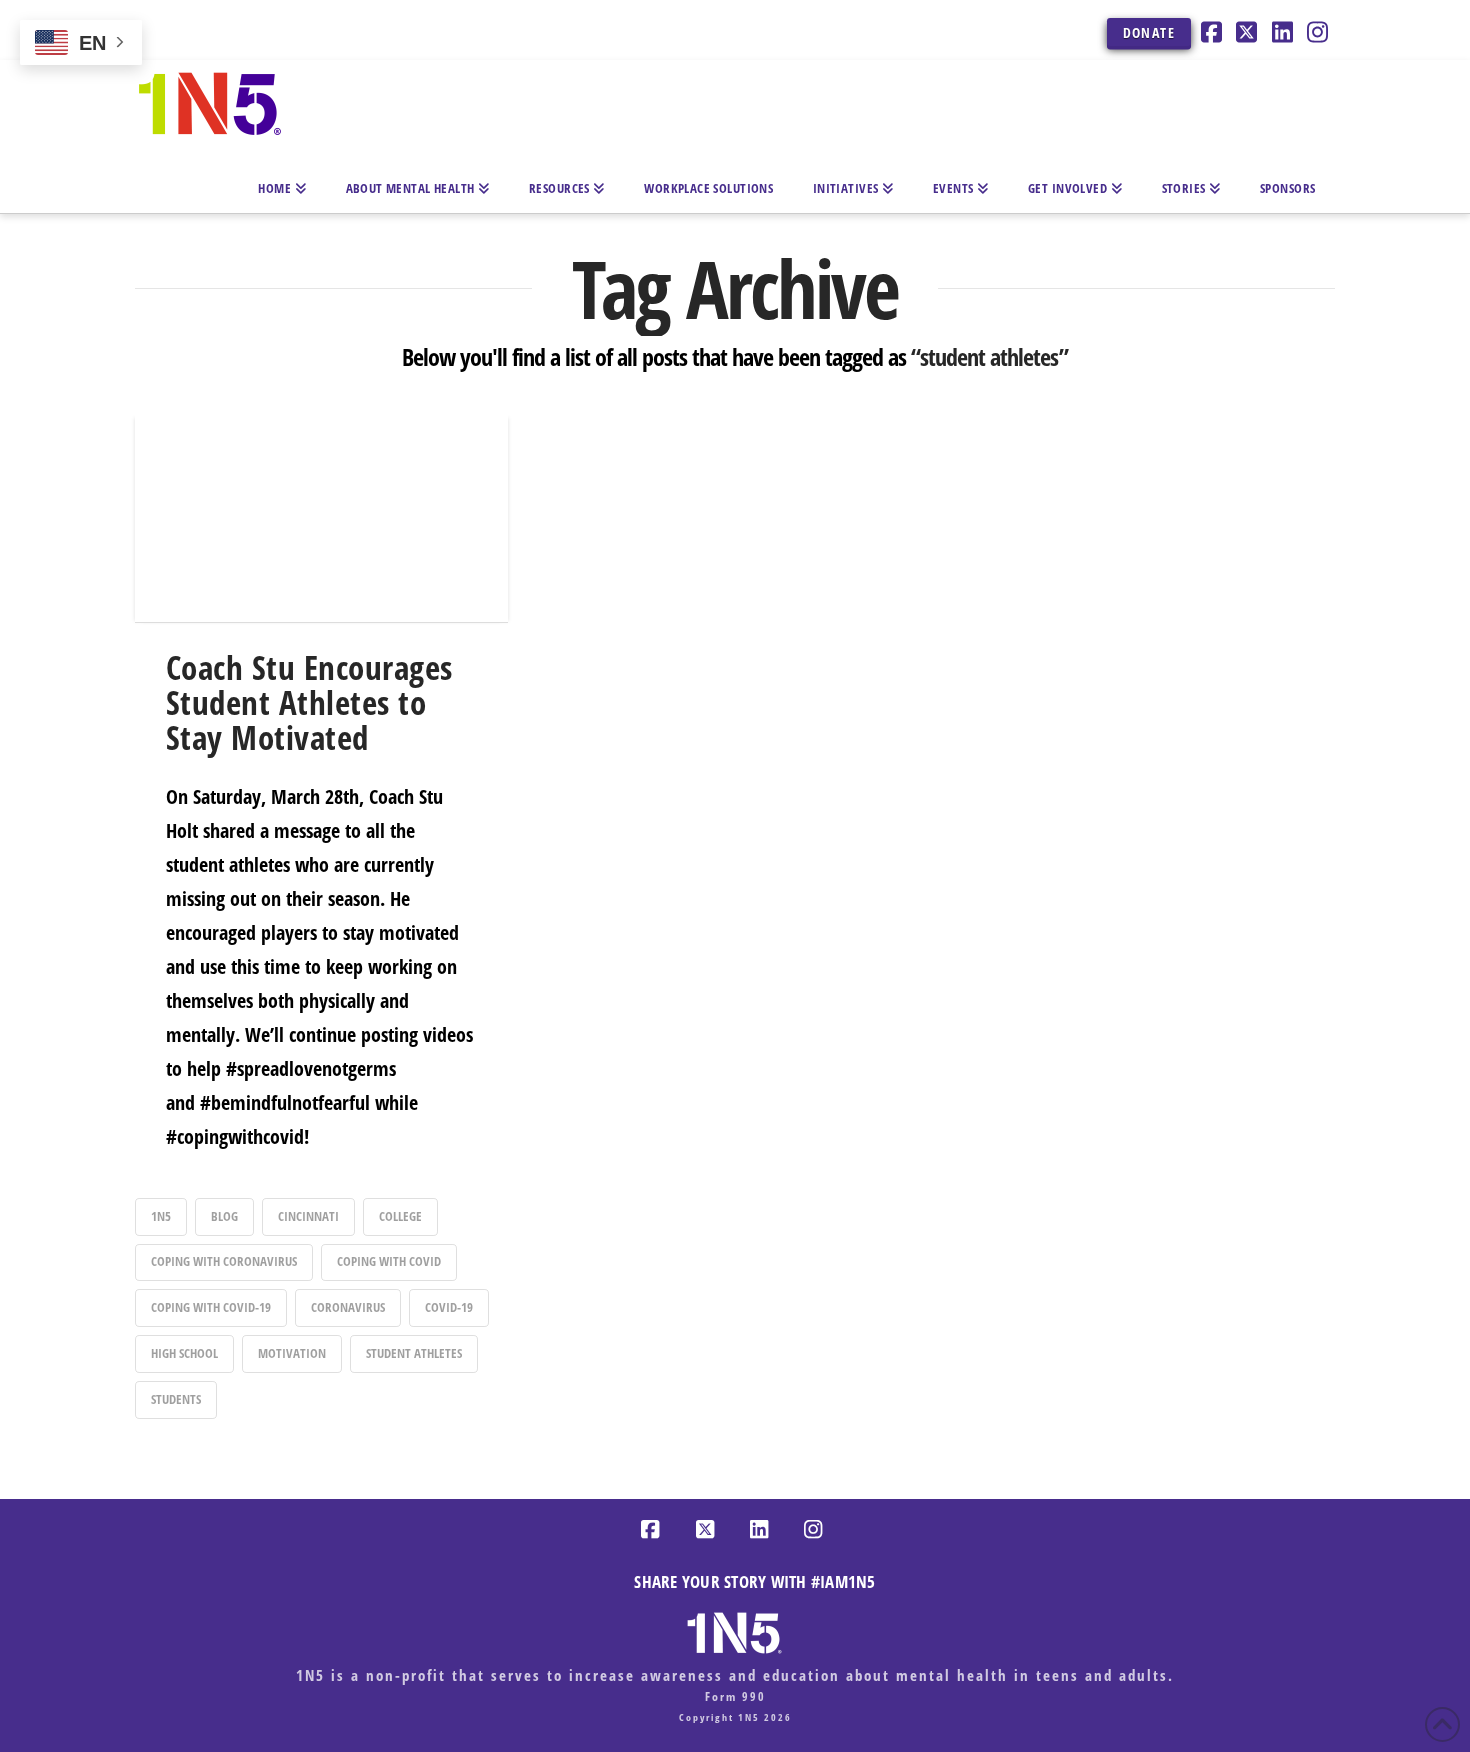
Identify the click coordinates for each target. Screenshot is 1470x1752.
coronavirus (348, 1307)
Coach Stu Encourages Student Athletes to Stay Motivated (309, 702)
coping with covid (389, 1261)
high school (184, 1353)
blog (224, 1216)
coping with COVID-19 (211, 1307)
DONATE (1149, 32)
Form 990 (735, 1696)
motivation (292, 1353)
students (176, 1399)
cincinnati (308, 1216)
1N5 (161, 1216)
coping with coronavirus (224, 1261)
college (400, 1216)
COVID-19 (449, 1307)
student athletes (414, 1353)
